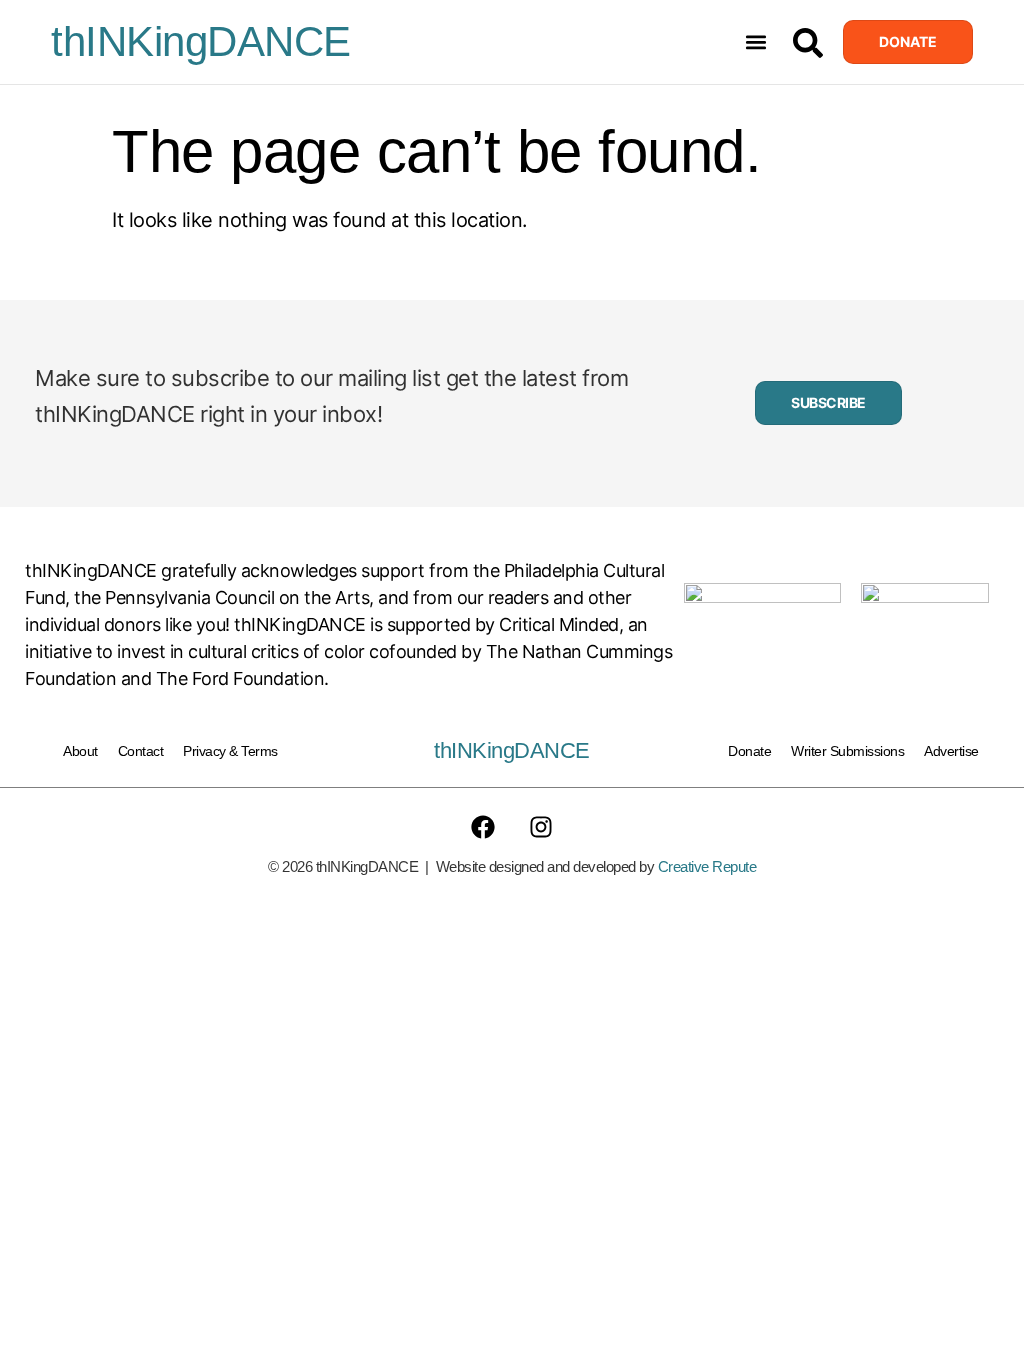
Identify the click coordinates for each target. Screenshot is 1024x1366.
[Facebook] (483, 827)
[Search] (808, 43)
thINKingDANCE (201, 41)
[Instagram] (541, 827)
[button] (756, 42)
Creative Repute (707, 866)
